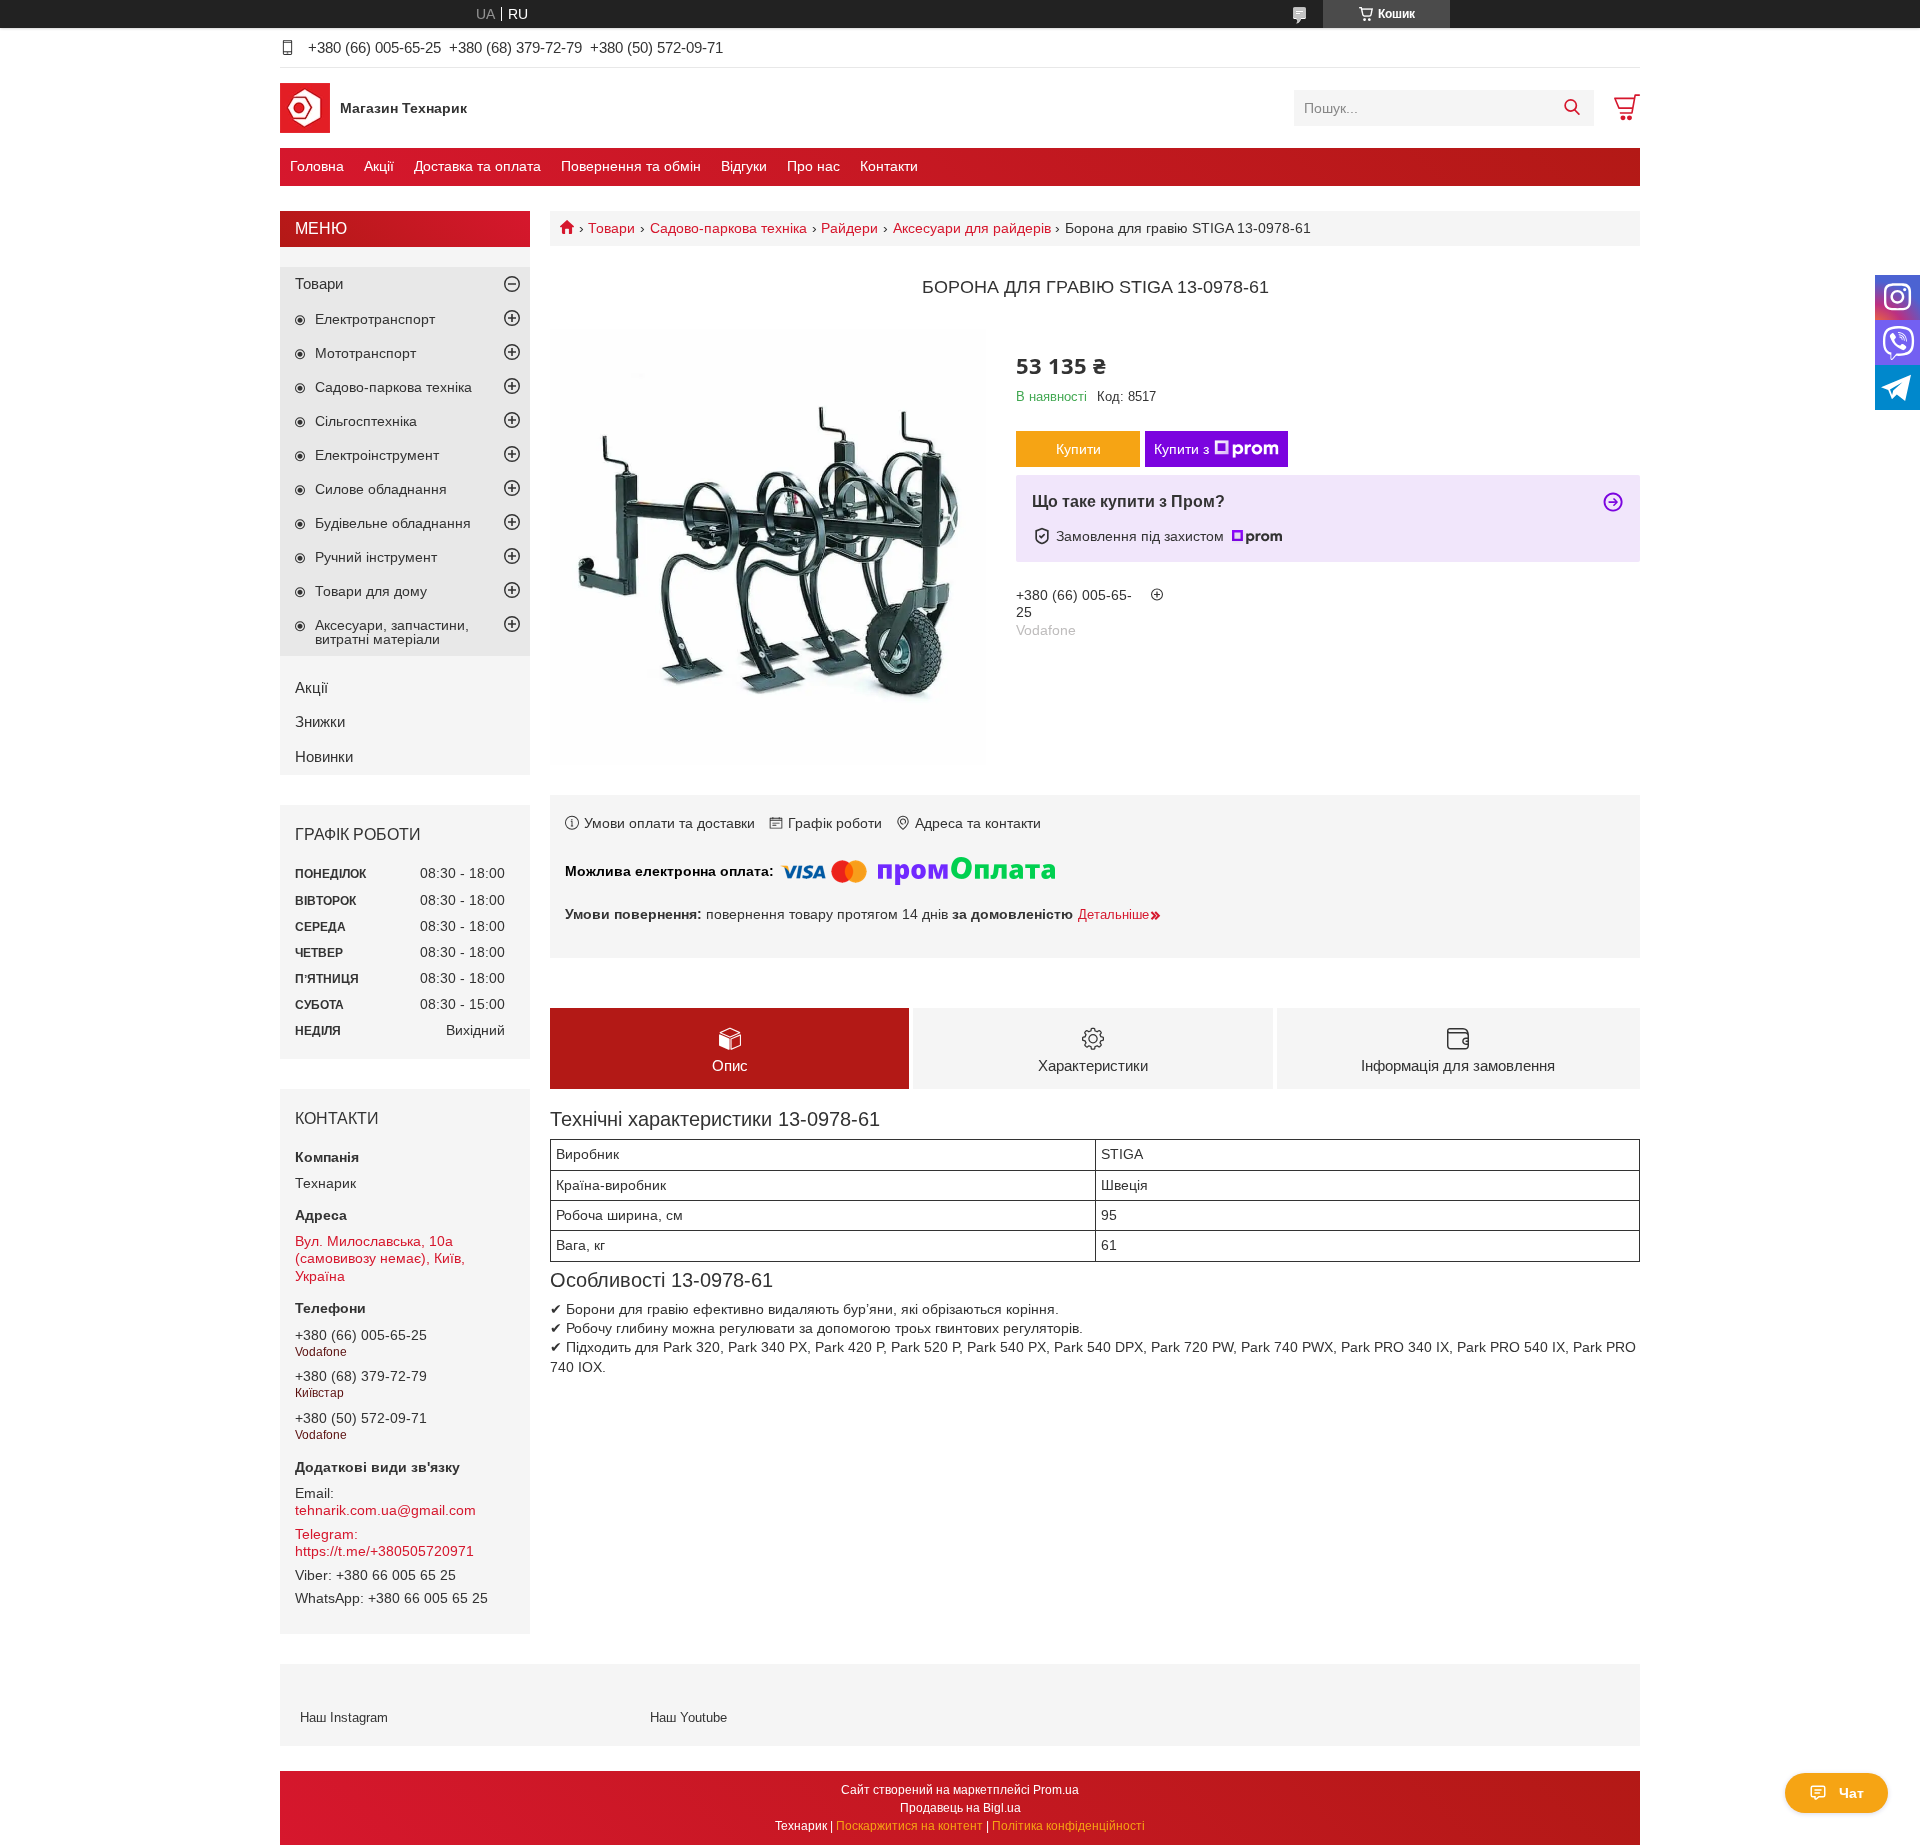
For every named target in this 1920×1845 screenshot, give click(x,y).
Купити (1078, 449)
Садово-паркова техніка (728, 228)
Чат (1851, 1793)
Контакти (889, 166)
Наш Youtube (688, 1717)
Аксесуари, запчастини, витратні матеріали (392, 632)
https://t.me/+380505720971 (384, 1551)
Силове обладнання (381, 489)
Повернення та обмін (631, 166)
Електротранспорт (375, 319)
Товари (611, 228)
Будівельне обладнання (393, 523)
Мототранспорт (365, 353)
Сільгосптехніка (366, 421)
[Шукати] (1571, 108)
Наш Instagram (344, 1717)
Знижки (320, 721)
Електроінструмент (377, 455)
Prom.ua (1056, 1790)
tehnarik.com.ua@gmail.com (385, 1510)
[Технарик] (305, 107)
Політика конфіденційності (1068, 1826)
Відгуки (744, 166)
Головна (317, 166)
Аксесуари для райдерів (972, 228)
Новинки (324, 756)
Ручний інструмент (376, 557)
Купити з (1181, 449)
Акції (379, 166)
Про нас (813, 166)
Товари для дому (371, 591)
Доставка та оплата (477, 166)
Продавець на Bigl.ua (960, 1808)
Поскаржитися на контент (909, 1826)
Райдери (849, 228)
